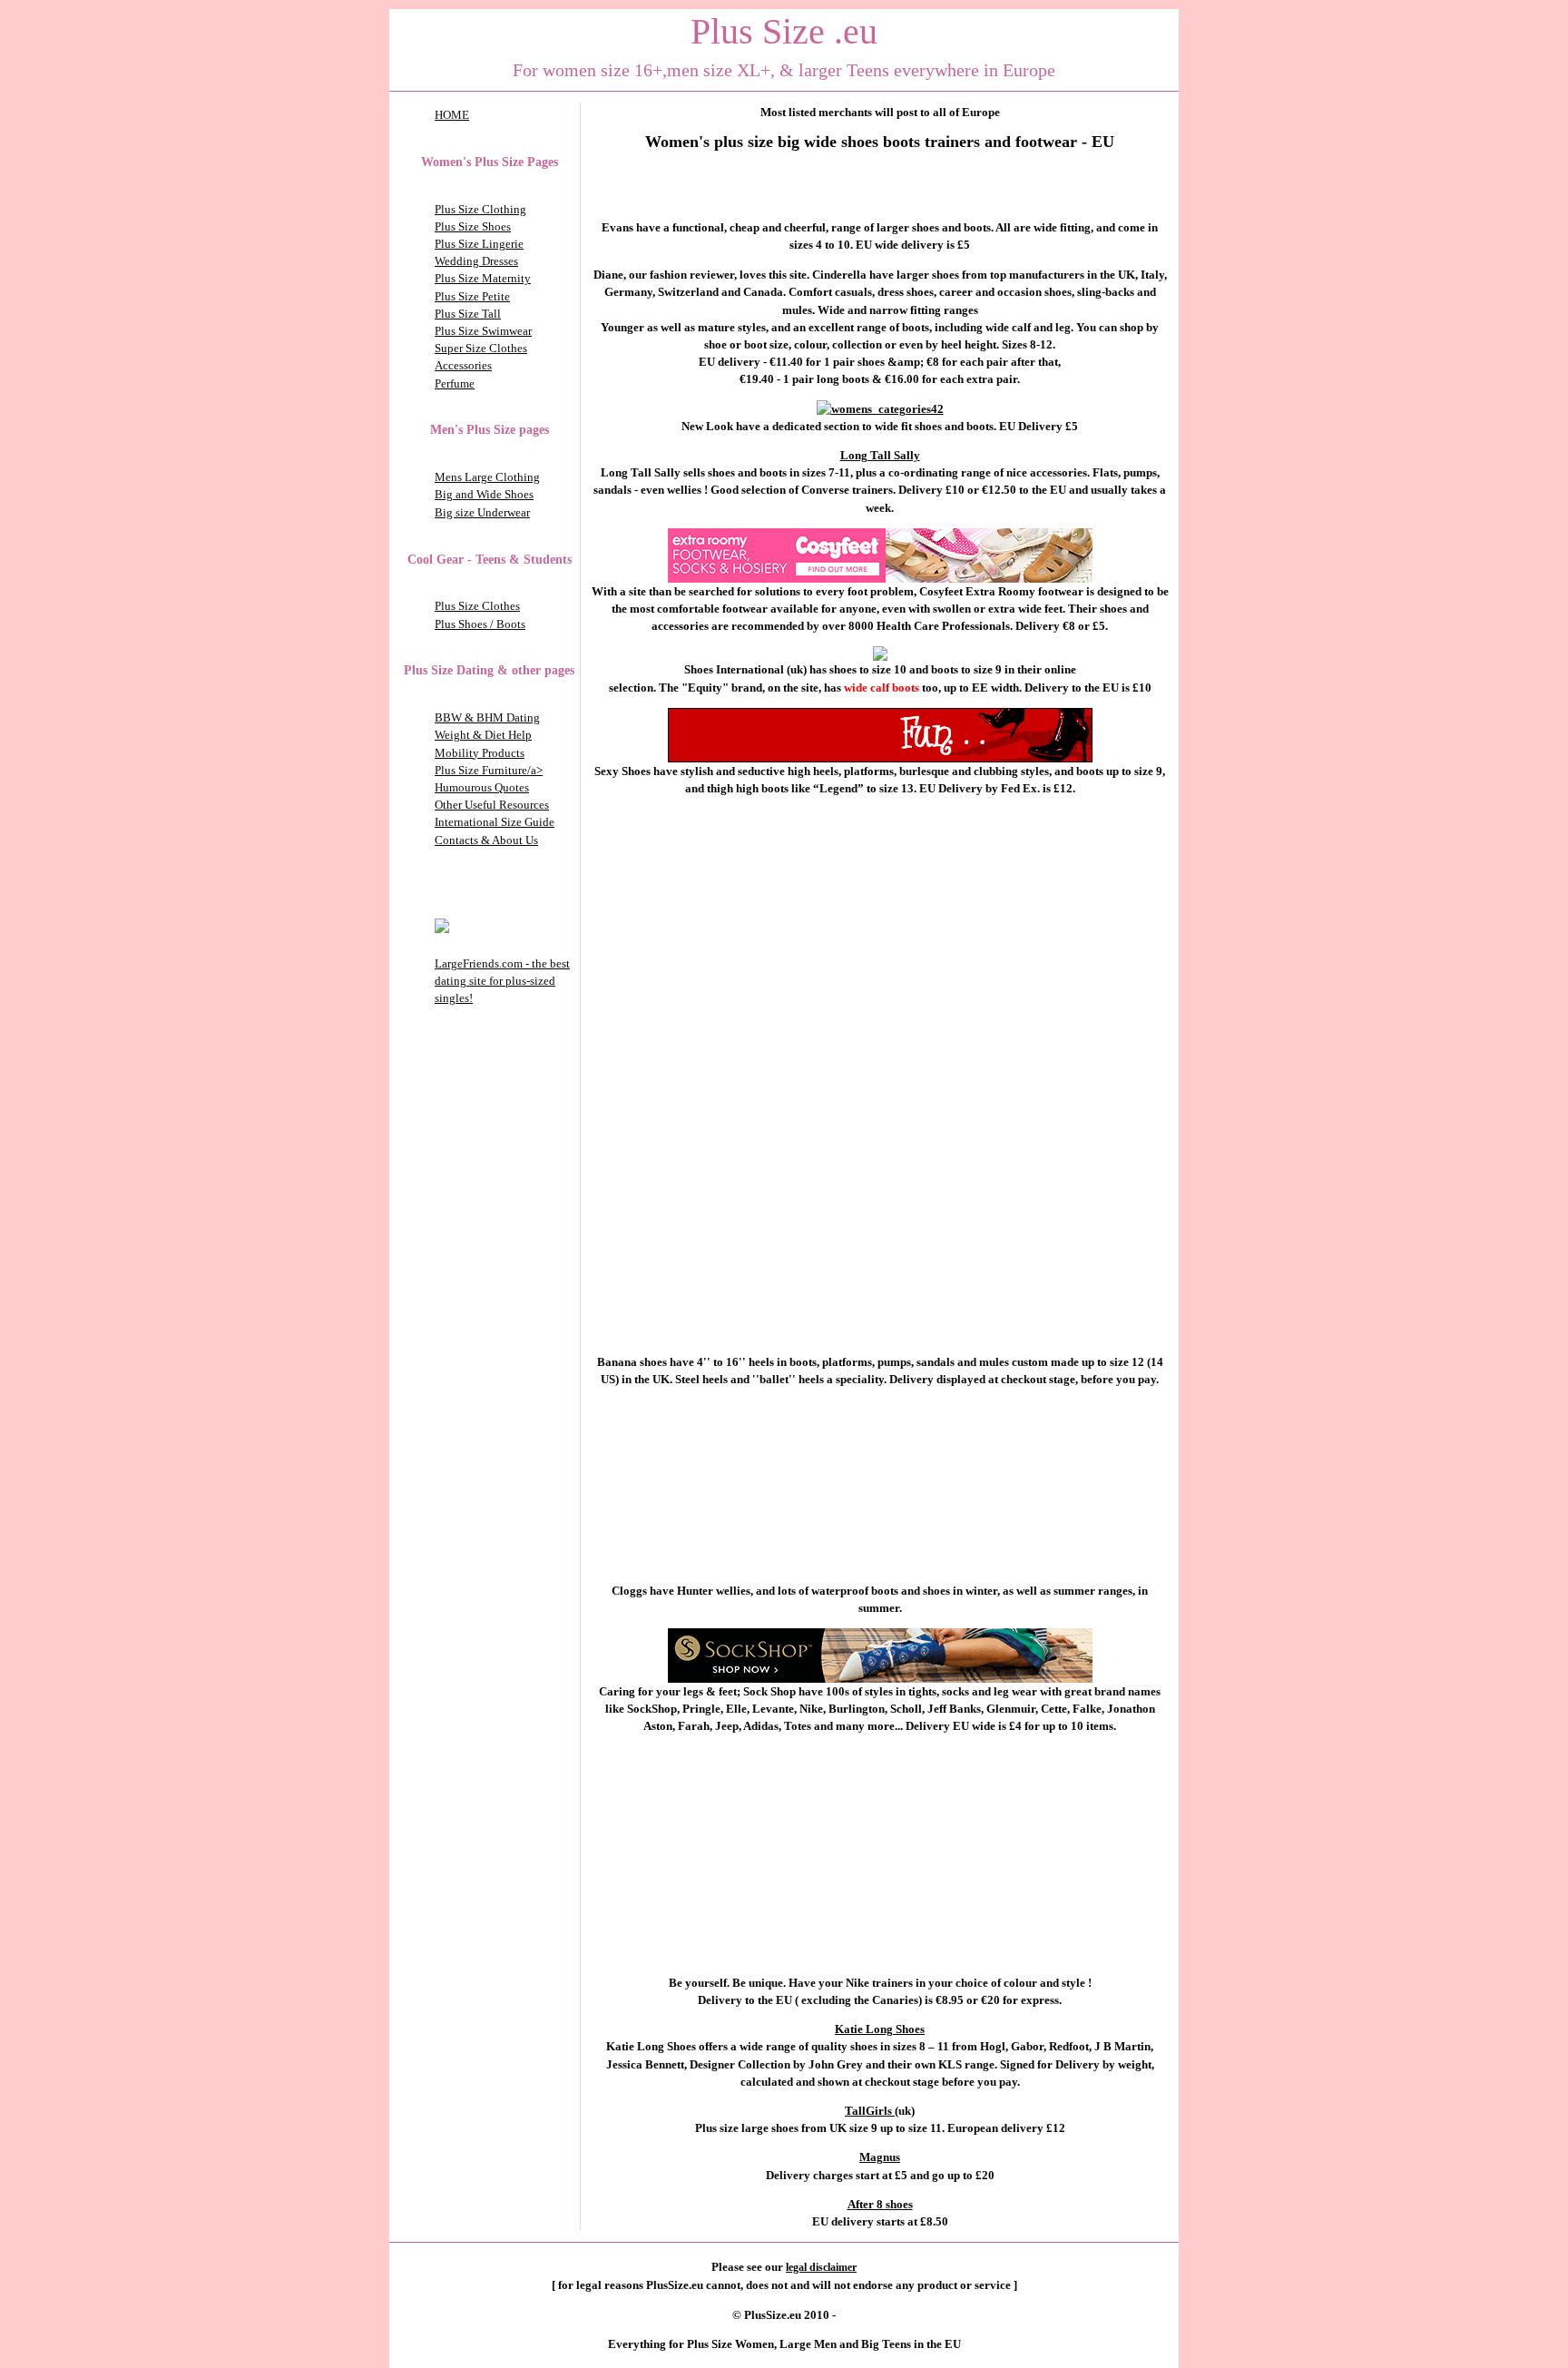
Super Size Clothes (481, 348)
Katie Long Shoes (880, 2029)
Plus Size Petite (472, 296)
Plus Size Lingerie (479, 244)
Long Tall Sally (880, 455)
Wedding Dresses (476, 261)
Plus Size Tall (468, 314)
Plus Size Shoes (473, 226)
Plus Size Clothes (477, 606)
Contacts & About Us (486, 840)
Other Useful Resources (492, 805)
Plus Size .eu (784, 31)
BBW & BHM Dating (487, 717)
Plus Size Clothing (480, 209)
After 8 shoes (880, 2204)
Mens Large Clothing (487, 477)
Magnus (880, 2157)
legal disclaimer (821, 2267)
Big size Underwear (482, 512)
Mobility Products (480, 753)
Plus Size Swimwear (483, 331)
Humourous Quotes (482, 787)
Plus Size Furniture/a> (489, 770)
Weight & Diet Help (483, 735)
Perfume (455, 383)
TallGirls (870, 2111)
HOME (452, 115)
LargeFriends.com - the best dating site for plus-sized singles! (502, 981)
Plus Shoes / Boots (480, 624)
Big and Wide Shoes (484, 494)
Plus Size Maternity (483, 278)
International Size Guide (495, 822)
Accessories (463, 365)
